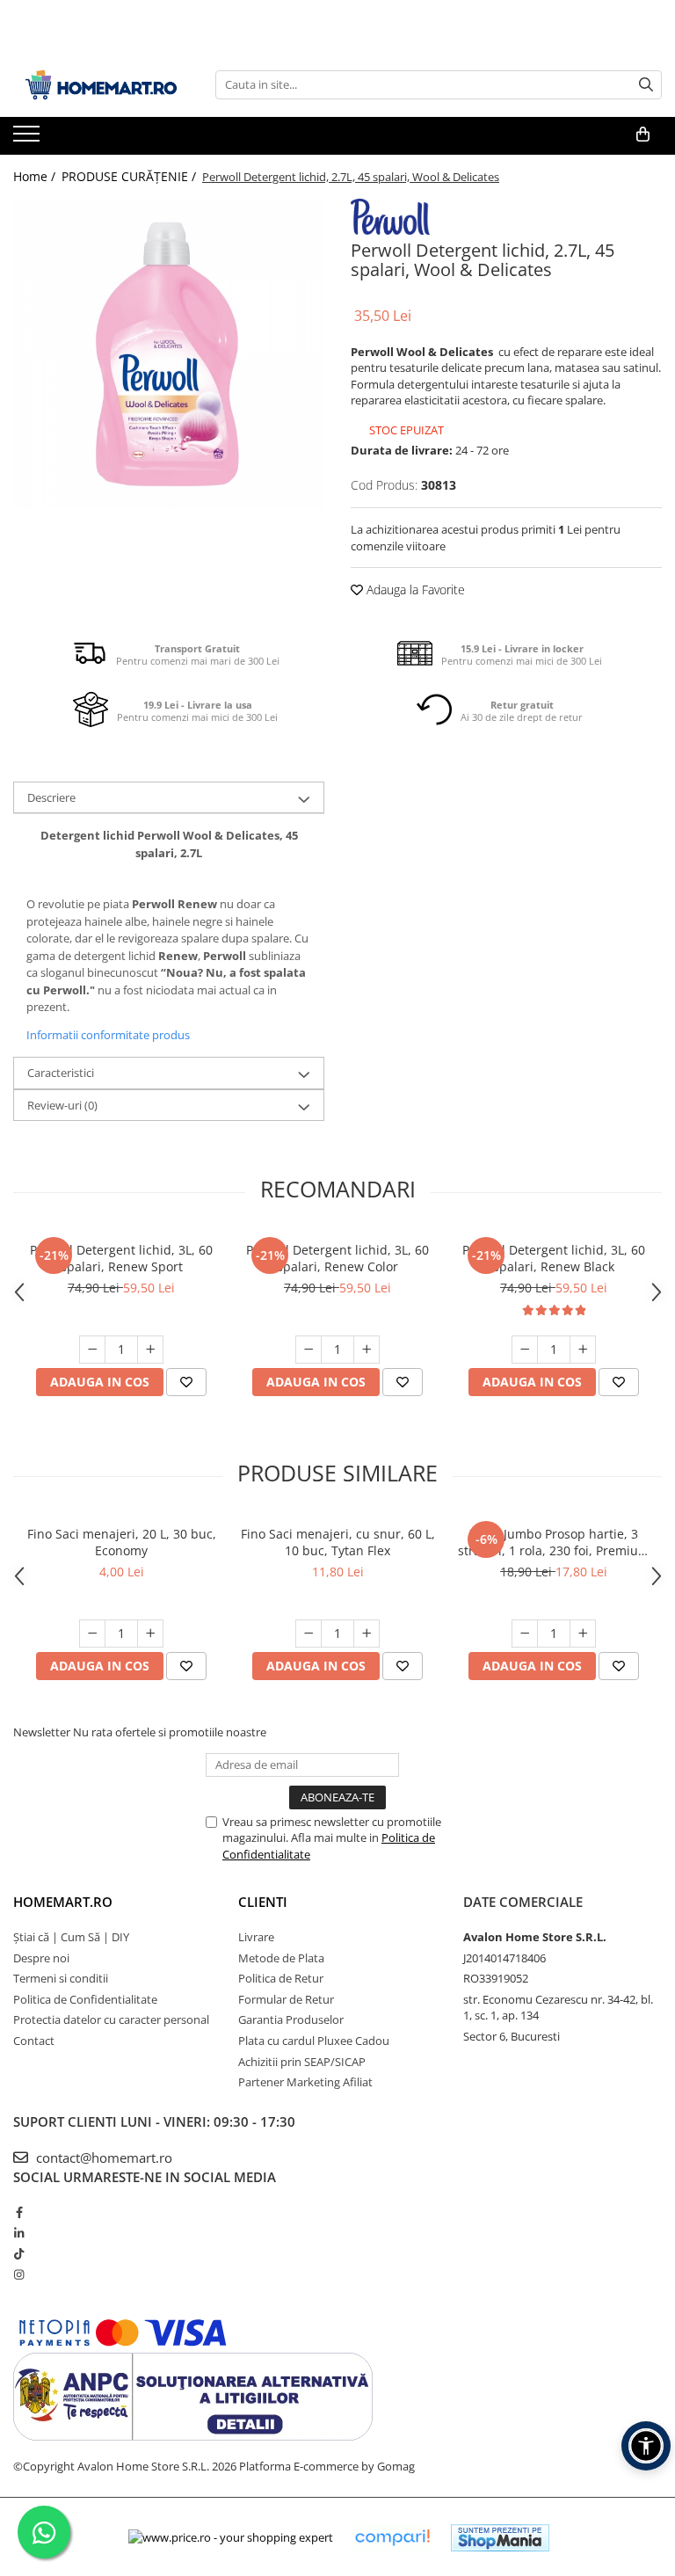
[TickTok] (19, 2253)
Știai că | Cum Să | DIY (71, 1937)
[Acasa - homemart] (101, 85)
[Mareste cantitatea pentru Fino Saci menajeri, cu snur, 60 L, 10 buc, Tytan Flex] (367, 1634)
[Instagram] (19, 2274)
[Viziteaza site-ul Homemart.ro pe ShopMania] (500, 2538)
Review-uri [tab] (62, 1105)
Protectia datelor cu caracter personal (111, 2019)
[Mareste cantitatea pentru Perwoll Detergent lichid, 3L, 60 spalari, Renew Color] (367, 1350)
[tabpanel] (169, 354)
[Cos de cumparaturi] (643, 135)
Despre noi (41, 1958)
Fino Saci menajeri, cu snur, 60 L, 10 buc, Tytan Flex (338, 1542)
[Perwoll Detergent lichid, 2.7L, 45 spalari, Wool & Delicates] (169, 354)
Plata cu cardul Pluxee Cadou (314, 2041)
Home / (36, 176)
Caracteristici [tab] (61, 1073)
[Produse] (29, 139)
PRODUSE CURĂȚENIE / (131, 176)
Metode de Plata (281, 1958)
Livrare (256, 1937)
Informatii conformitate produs (108, 1035)
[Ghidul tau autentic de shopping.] (392, 2538)
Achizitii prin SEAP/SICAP (302, 2062)
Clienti (263, 1902)
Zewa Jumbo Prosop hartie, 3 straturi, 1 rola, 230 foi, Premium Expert (554, 1542)
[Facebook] (19, 2212)
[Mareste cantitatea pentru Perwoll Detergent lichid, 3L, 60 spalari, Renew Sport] (150, 1350)
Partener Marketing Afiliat (305, 2082)
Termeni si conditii (61, 1978)
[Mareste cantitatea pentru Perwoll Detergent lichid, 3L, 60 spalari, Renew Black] (583, 1350)
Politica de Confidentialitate (85, 1999)
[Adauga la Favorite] (186, 1382)
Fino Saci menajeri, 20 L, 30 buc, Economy (122, 1542)
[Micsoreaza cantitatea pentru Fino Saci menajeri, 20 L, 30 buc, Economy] (92, 1634)
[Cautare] (646, 85)
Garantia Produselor (291, 2019)
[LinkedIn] (19, 2233)
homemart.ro (63, 1902)
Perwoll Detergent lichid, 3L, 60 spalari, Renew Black (554, 1258)
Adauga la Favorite (414, 589)
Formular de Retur (286, 1999)
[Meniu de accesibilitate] (646, 2446)
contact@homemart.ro (102, 2158)
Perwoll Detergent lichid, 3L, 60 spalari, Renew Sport (121, 1258)
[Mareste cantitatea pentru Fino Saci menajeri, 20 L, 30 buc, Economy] (150, 1634)
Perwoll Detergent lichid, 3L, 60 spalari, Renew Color (337, 1258)
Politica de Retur (281, 1978)
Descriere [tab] (51, 797)
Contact (34, 2041)
